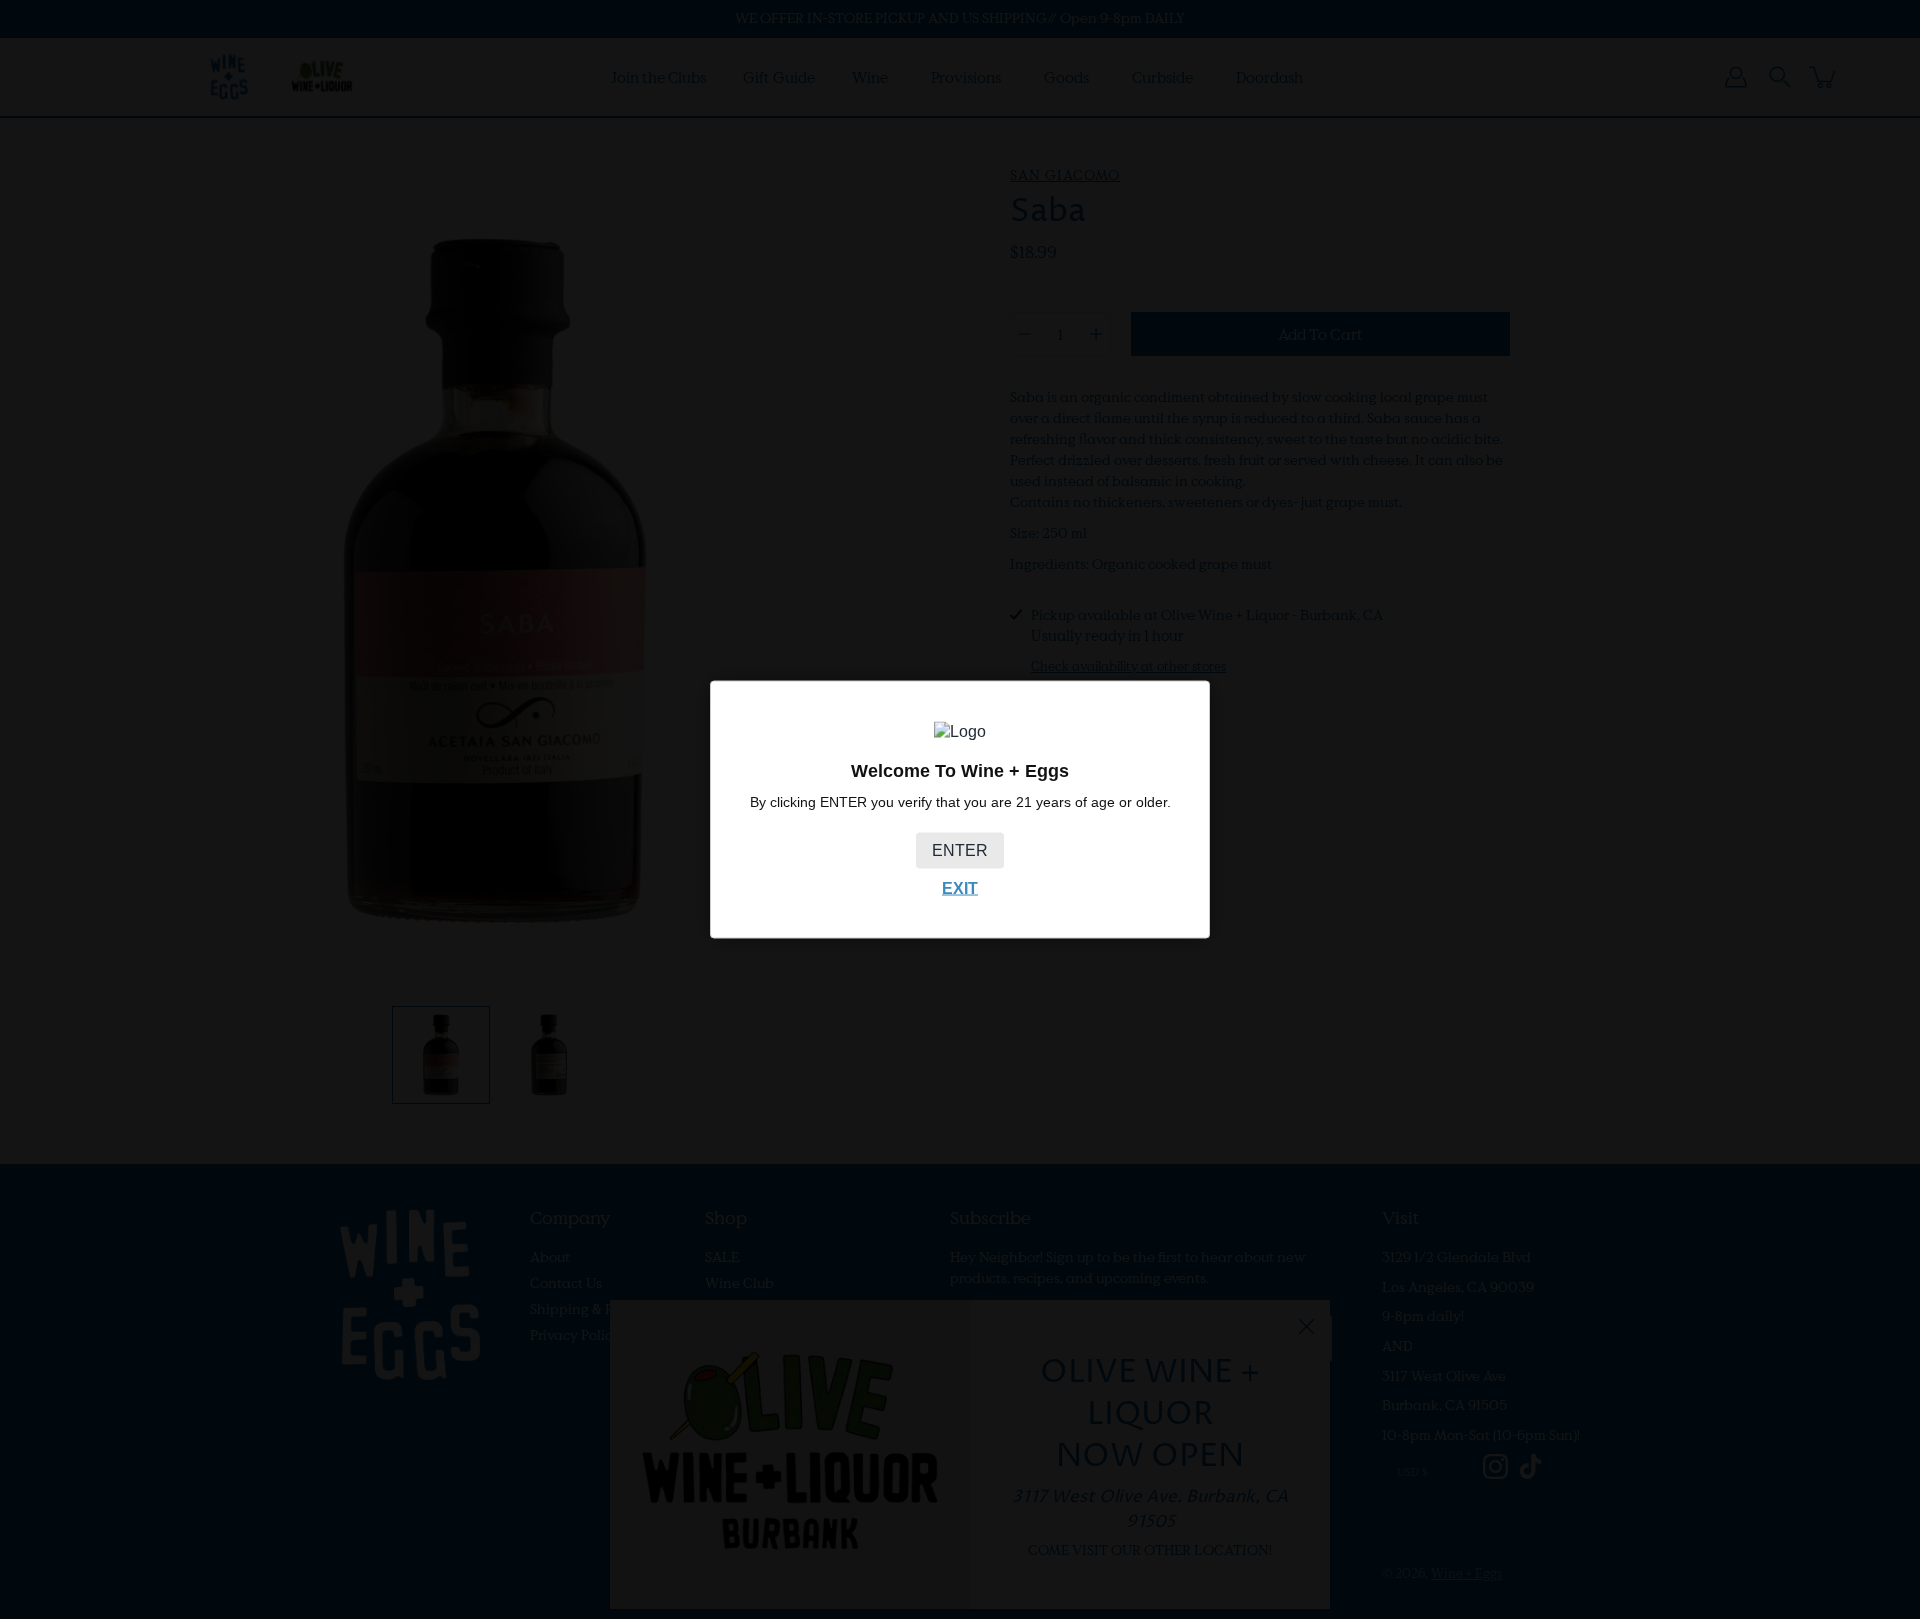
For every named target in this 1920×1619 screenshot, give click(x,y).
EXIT (960, 888)
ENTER (960, 850)
